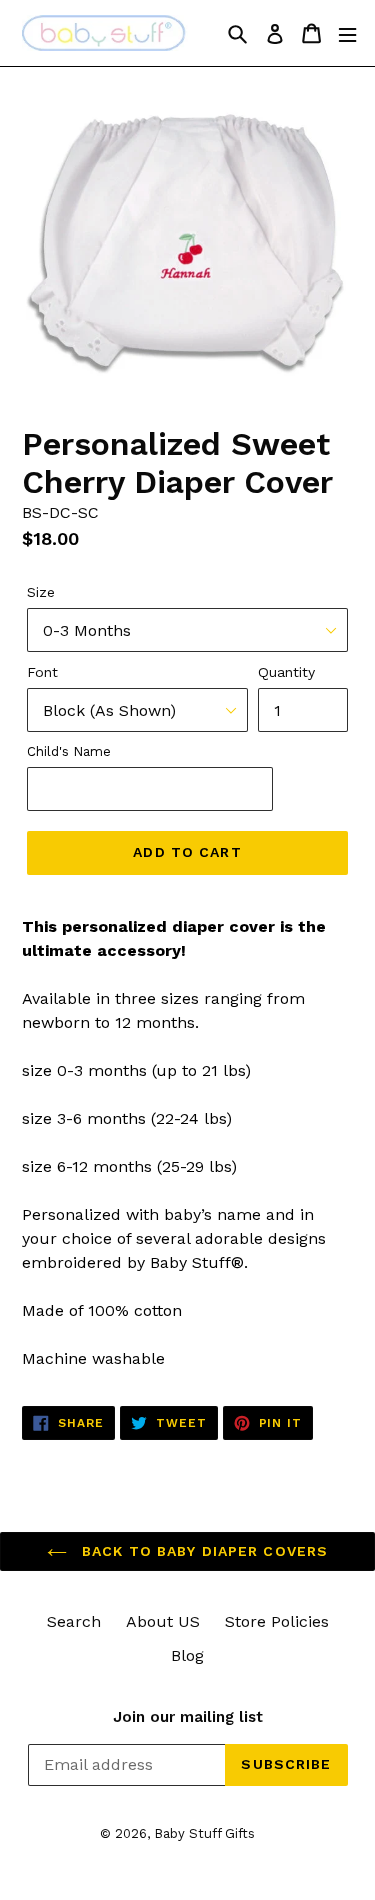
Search (74, 1621)
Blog (187, 1655)
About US (163, 1621)
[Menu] (347, 33)
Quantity (286, 672)
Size (41, 592)
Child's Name (69, 751)
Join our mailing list (188, 1717)
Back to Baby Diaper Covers (202, 1551)
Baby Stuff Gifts (204, 1833)
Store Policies (277, 1621)
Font (42, 672)
